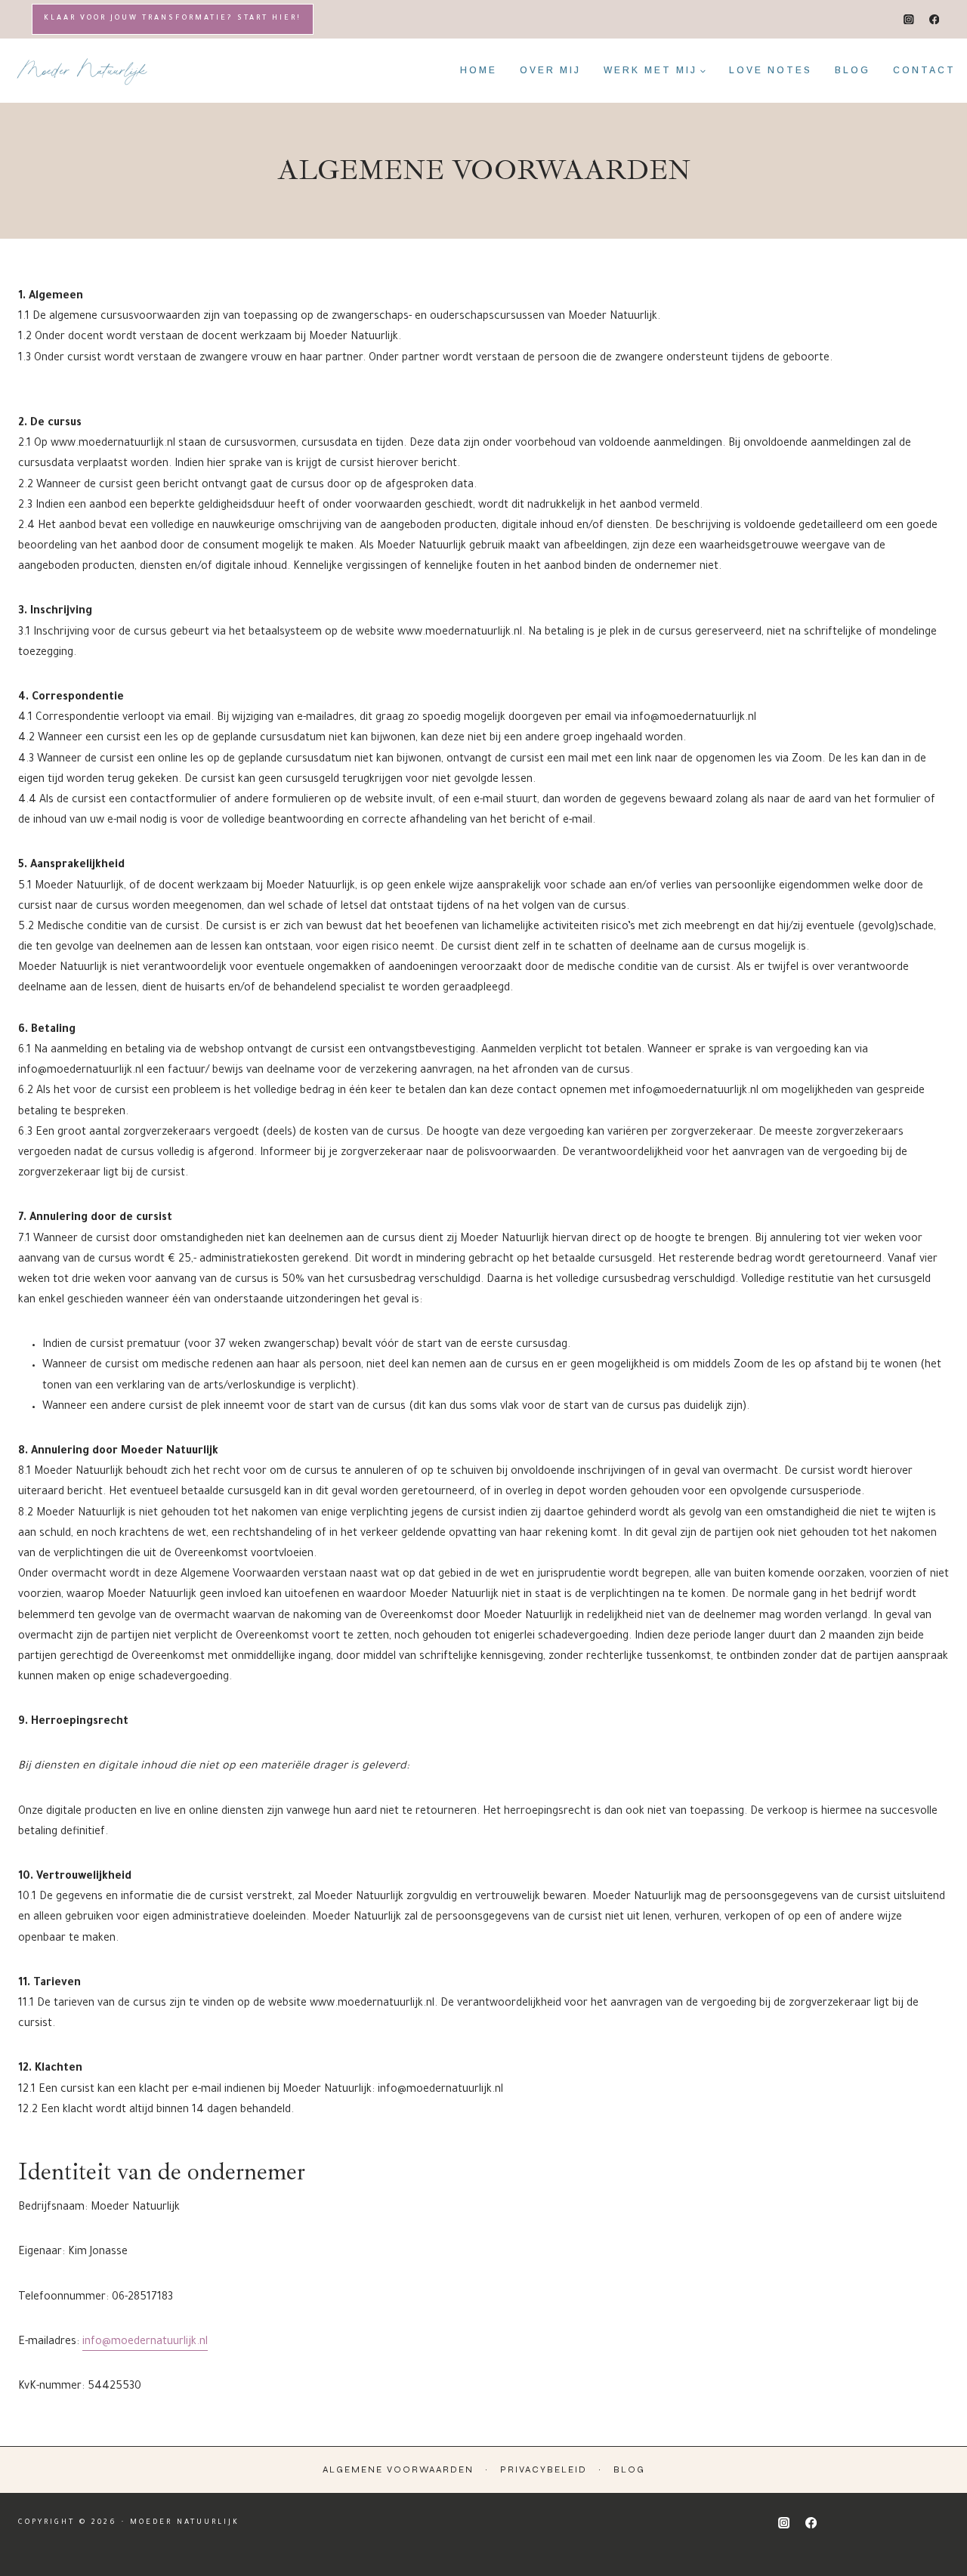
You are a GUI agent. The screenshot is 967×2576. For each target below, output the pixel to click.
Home (479, 70)
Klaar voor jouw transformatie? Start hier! (173, 19)
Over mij (550, 70)
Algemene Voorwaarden (398, 2469)
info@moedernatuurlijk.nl (145, 2343)
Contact (924, 70)
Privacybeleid (544, 2469)
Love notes (771, 70)
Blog (853, 70)
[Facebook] (934, 19)
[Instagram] (909, 19)
